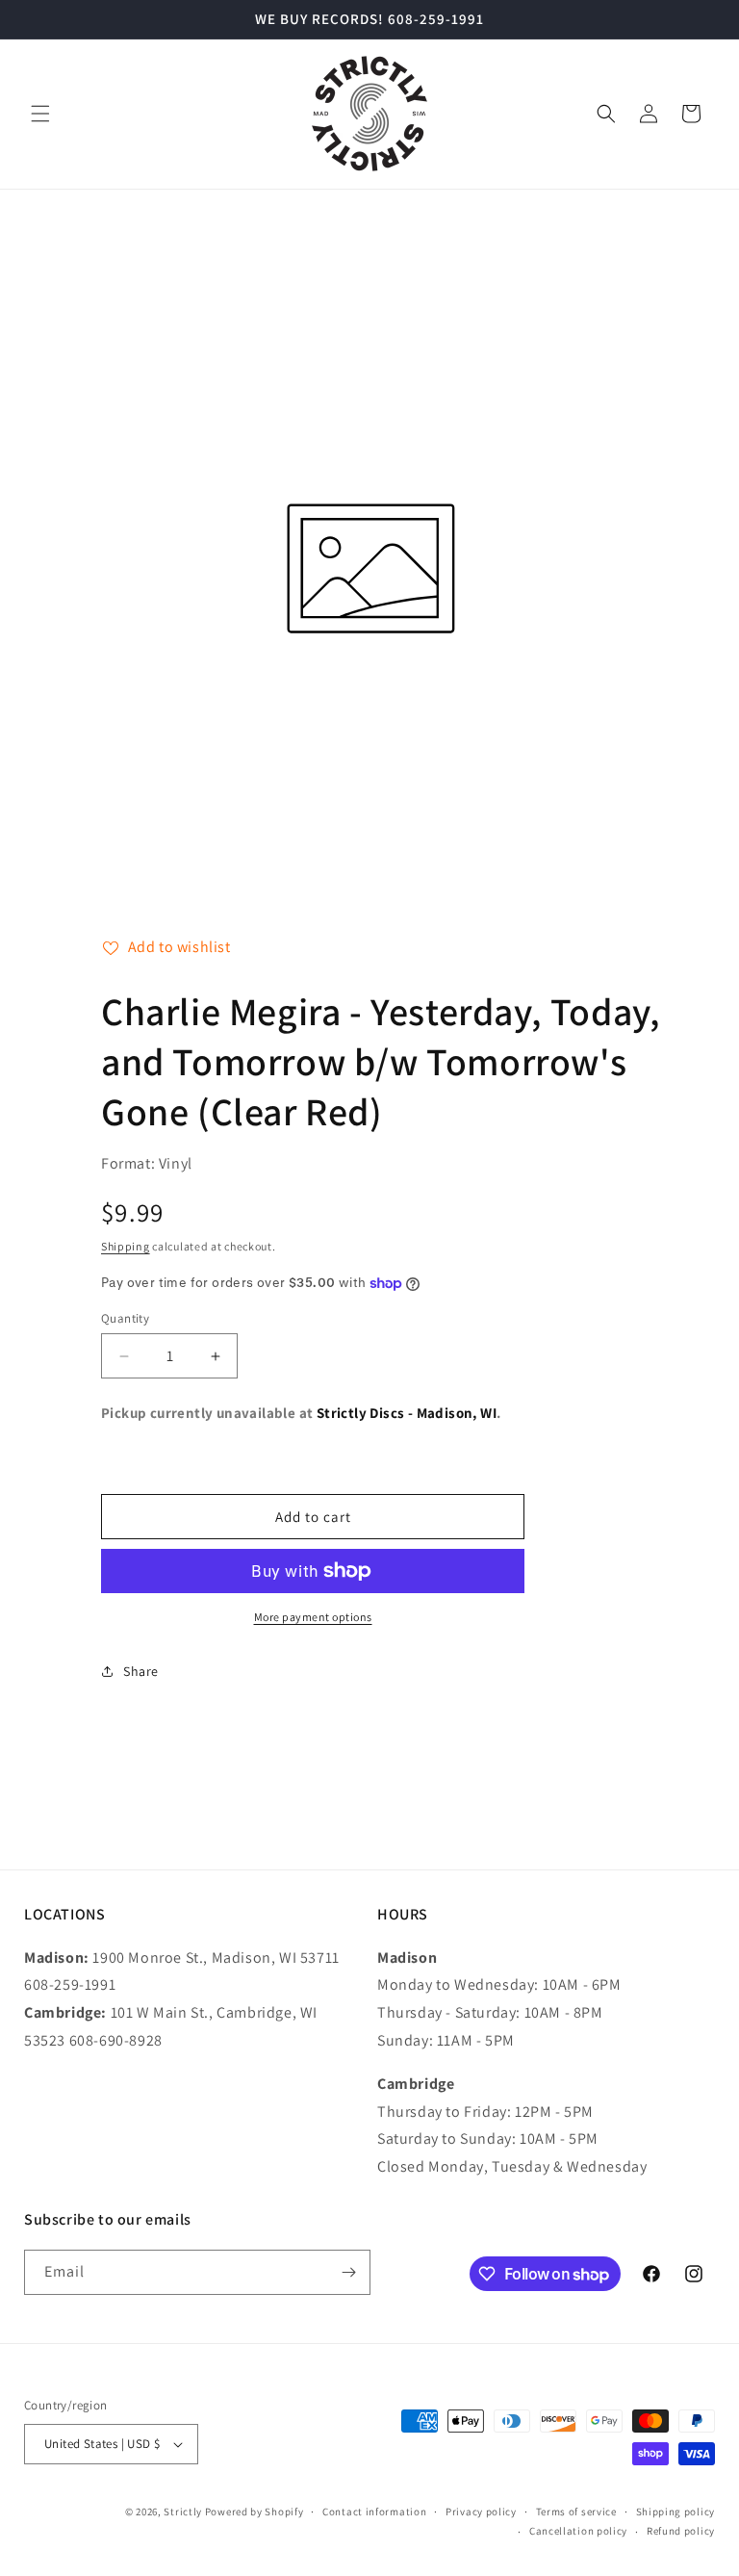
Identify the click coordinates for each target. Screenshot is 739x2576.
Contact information (374, 2512)
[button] (40, 114)
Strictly (183, 2512)
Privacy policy (481, 2512)
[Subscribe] (348, 2272)
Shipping (126, 1246)
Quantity (125, 1318)
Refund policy (681, 2531)
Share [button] (141, 1671)
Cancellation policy (578, 2531)
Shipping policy (676, 2512)
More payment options (313, 1617)
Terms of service (576, 2512)
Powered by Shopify (255, 2512)
